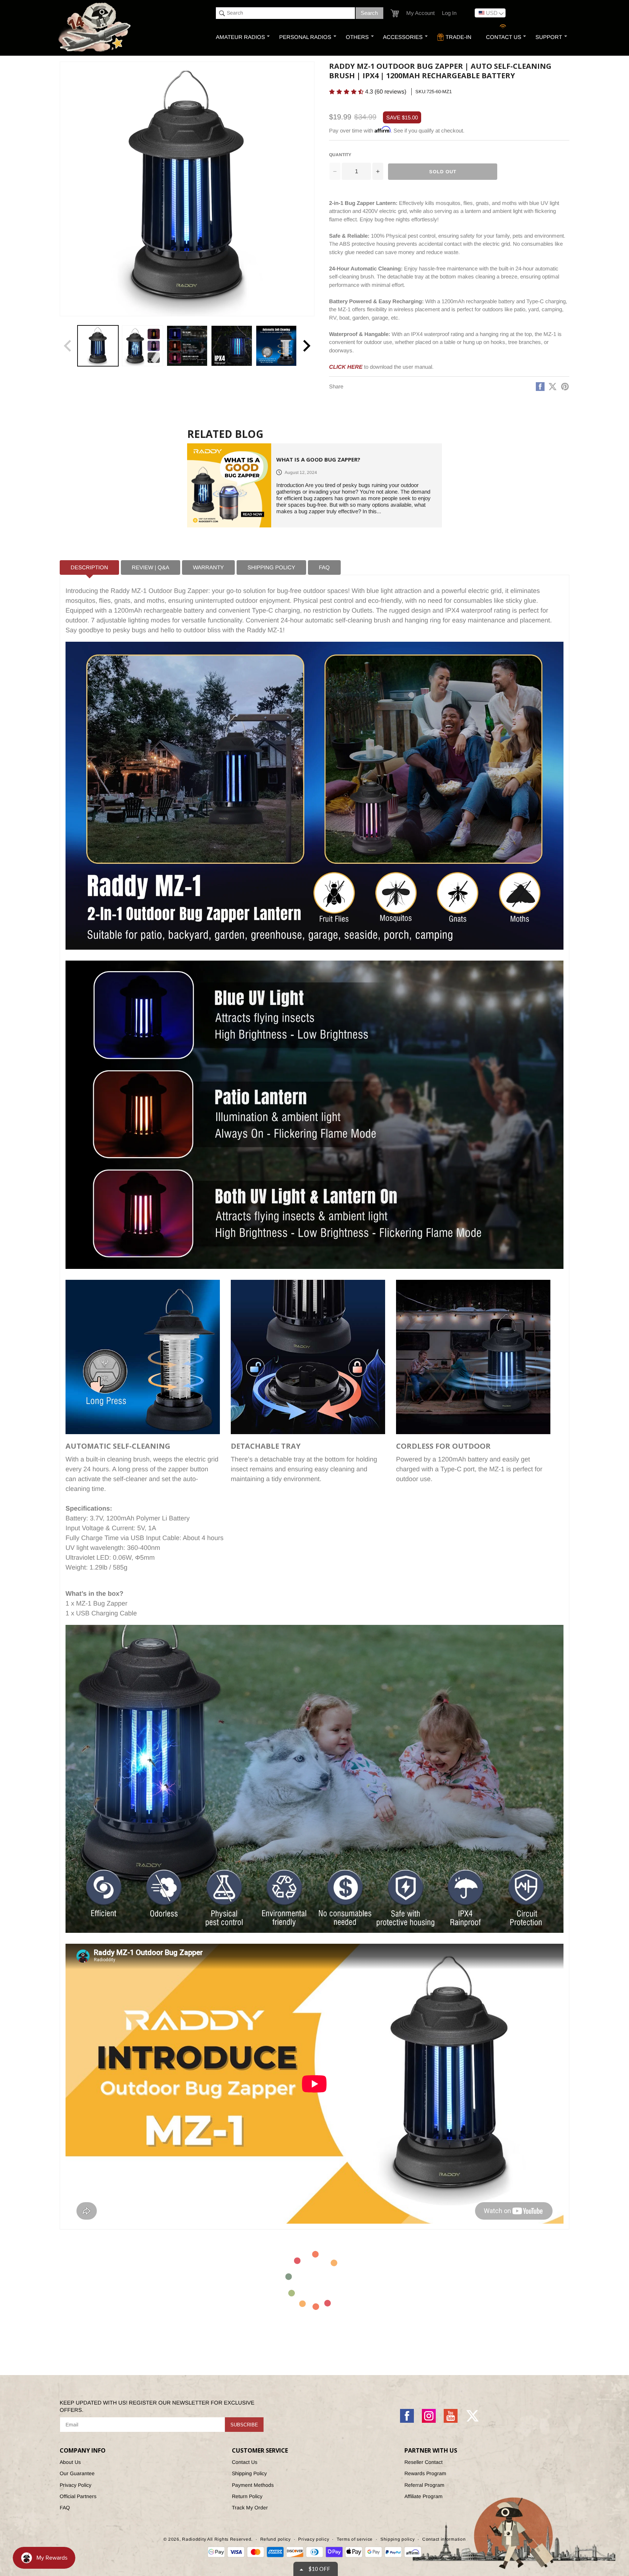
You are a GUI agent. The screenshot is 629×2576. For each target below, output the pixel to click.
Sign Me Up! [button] (377, 132)
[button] (404, 52)
